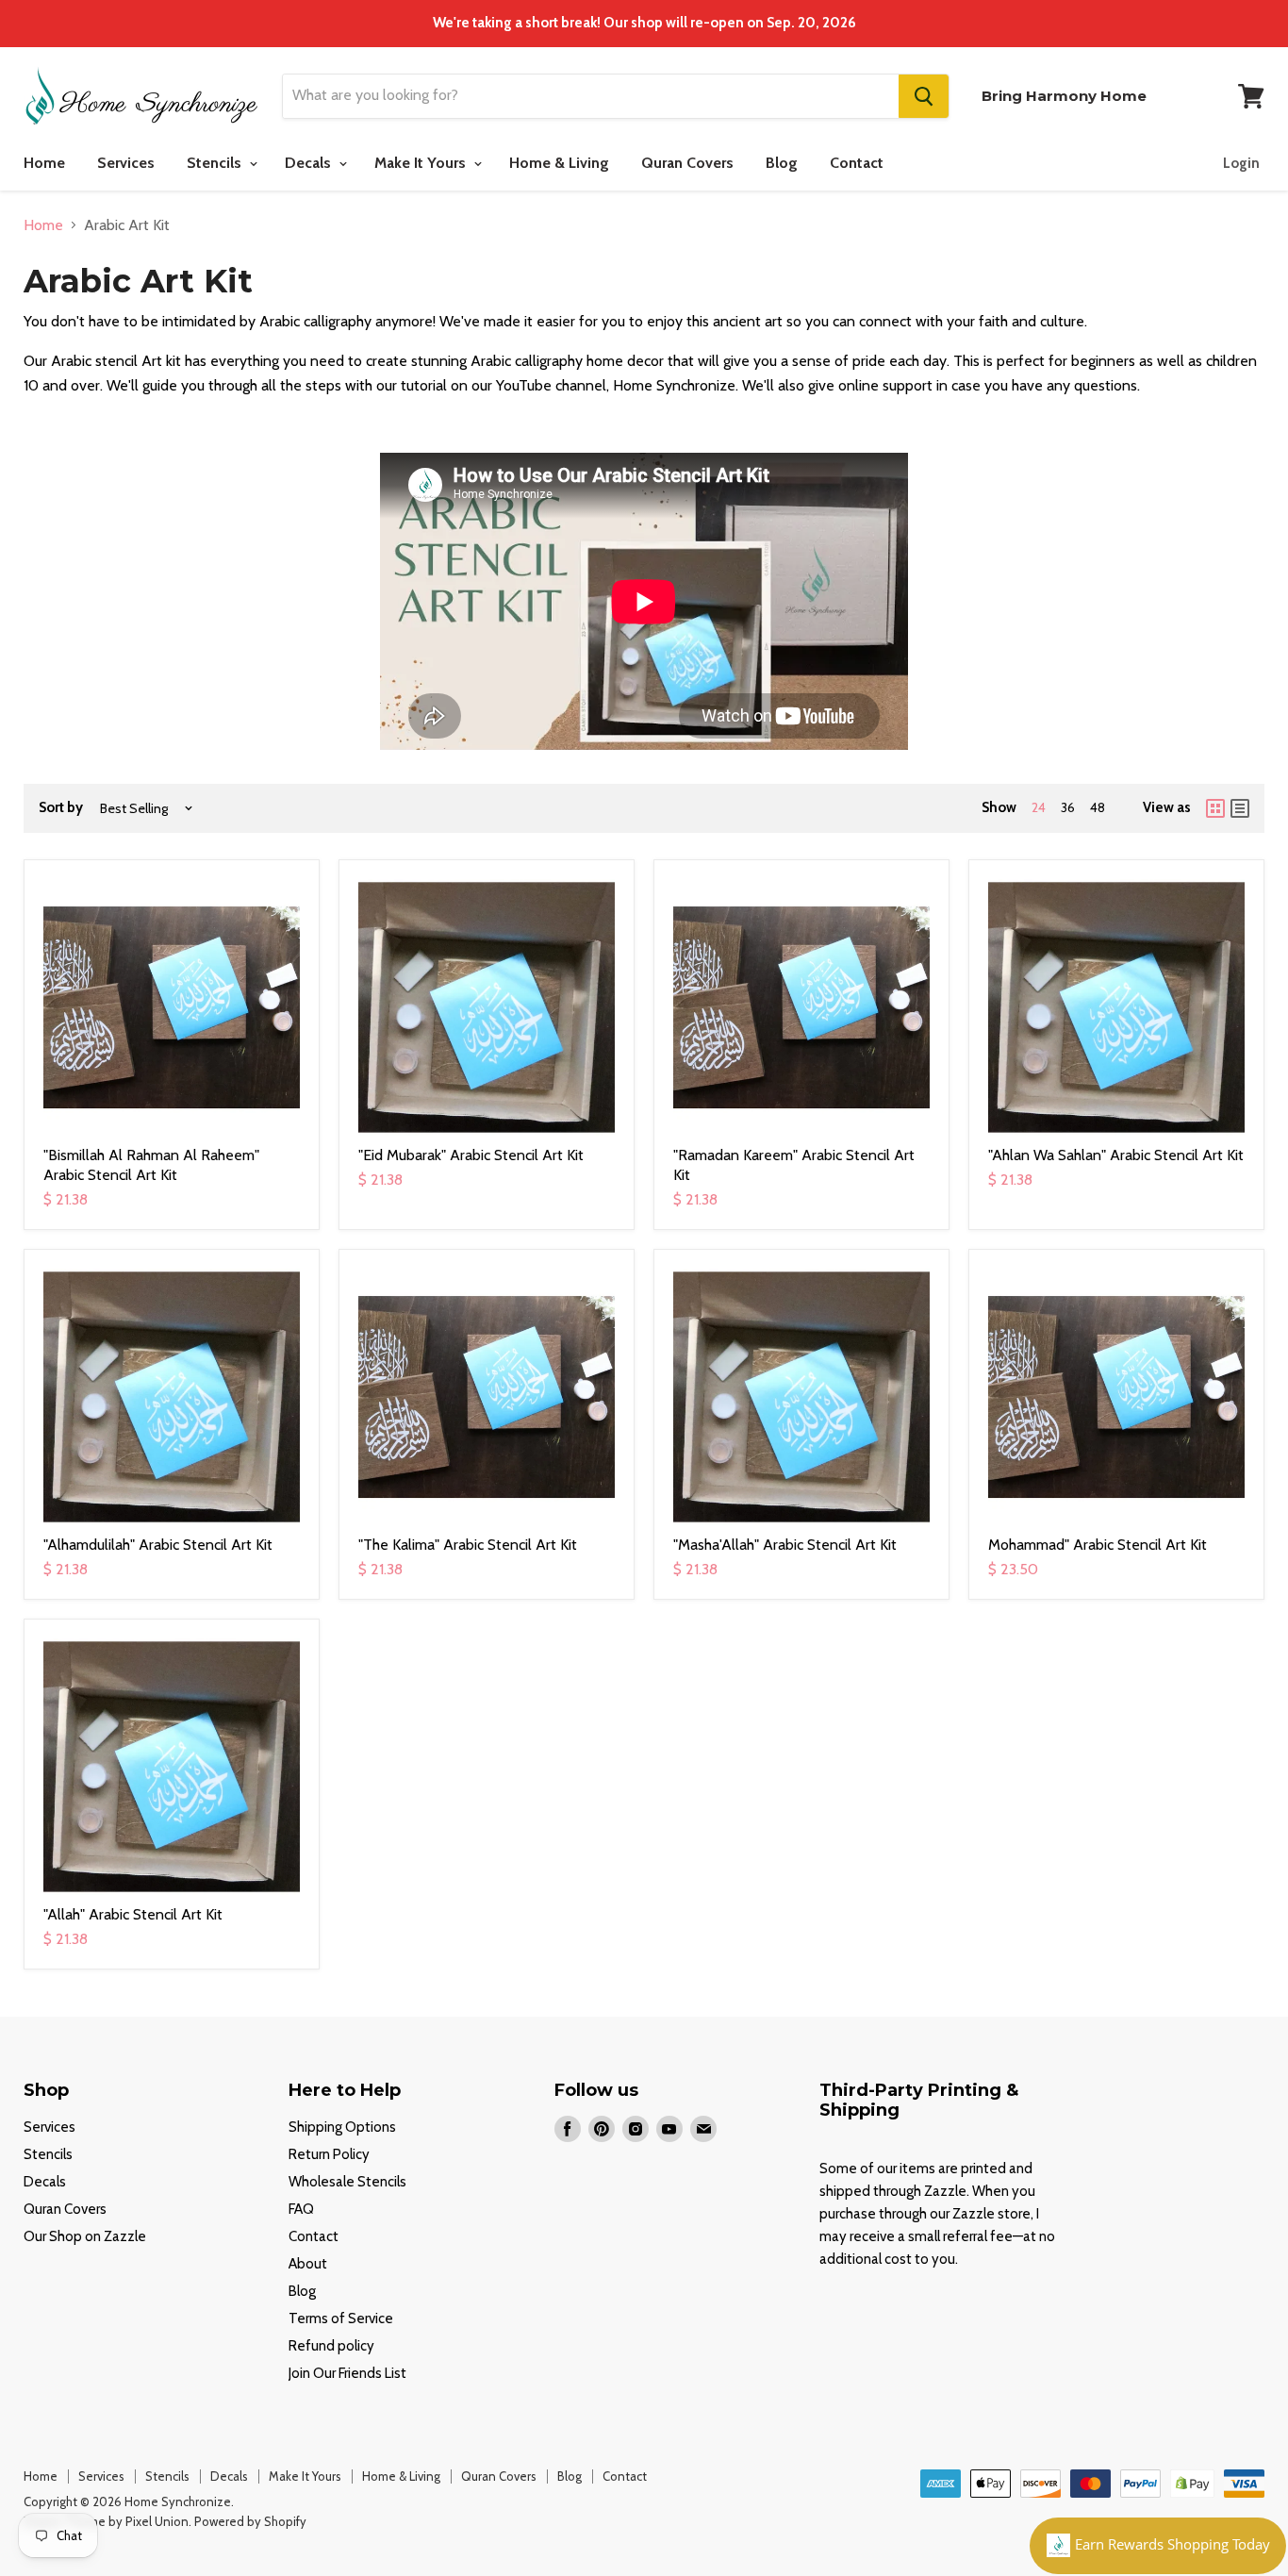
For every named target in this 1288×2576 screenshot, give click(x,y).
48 (1098, 807)
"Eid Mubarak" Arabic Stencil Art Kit (471, 1155)
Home (44, 163)
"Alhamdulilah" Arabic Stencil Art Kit (158, 1545)
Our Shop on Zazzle (85, 2236)
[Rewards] (1158, 2546)
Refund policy (331, 2346)
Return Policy (329, 2154)
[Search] (924, 96)
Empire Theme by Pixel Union (106, 2521)
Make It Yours (422, 163)
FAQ (301, 2209)
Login (1241, 163)
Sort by (61, 808)
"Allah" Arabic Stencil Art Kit (133, 1914)
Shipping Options (342, 2127)
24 (1039, 807)
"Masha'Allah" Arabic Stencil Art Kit (785, 1545)
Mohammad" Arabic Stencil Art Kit (1098, 1545)
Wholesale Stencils (347, 2182)
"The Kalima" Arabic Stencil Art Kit (468, 1545)
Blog (782, 163)
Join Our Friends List (347, 2373)
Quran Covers (687, 163)
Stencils (216, 163)
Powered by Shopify (250, 2521)
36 (1068, 807)
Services (126, 163)
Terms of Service (341, 2318)
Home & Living (559, 163)
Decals (310, 163)
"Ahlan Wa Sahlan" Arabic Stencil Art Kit (1116, 1155)
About (308, 2264)
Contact (857, 163)
